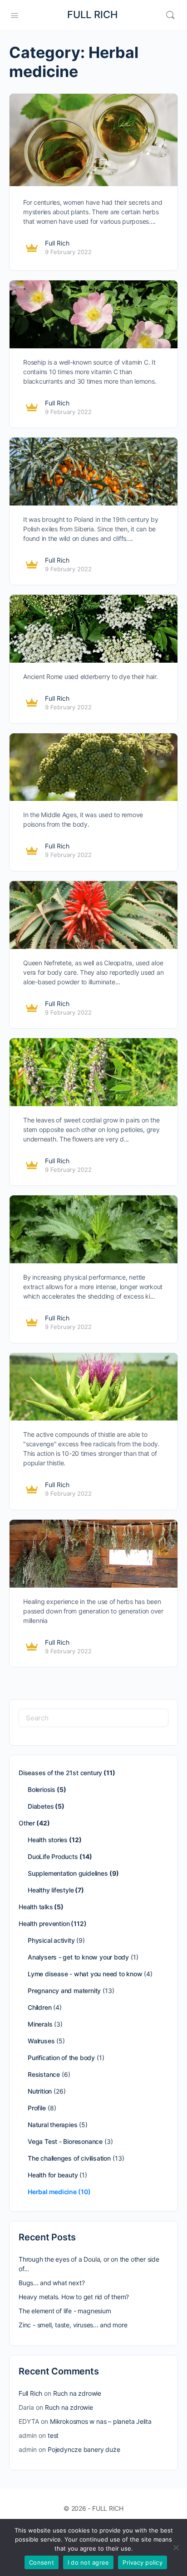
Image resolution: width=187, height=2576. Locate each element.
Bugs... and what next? (52, 2283)
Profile (37, 2108)
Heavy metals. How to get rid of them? (74, 2297)
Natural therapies (52, 2125)
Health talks (36, 1907)
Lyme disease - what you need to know (85, 1974)
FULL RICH (92, 14)
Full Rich (57, 243)
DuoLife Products (53, 1856)
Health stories (48, 1840)
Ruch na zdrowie (77, 2393)
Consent (42, 2562)
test (53, 2435)
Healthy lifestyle (51, 1890)
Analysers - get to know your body (78, 1957)
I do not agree (89, 2562)
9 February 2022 (68, 252)
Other (27, 1823)
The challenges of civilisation (69, 2158)
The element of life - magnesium (65, 2311)
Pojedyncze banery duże (84, 2449)
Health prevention (44, 1924)
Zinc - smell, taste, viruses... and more (73, 2325)
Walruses (41, 2041)
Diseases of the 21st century (60, 1773)
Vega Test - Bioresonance (65, 2141)
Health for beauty (53, 2175)
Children (39, 2007)
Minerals (40, 2024)
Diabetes (41, 1806)
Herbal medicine (52, 2192)
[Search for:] (93, 1718)
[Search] (170, 15)
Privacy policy (143, 2562)
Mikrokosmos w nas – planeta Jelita (101, 2421)
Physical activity (51, 1940)
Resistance (44, 2074)
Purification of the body (61, 2058)
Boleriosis (42, 1789)
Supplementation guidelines (68, 1873)
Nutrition (40, 2091)
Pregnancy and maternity (64, 1991)
